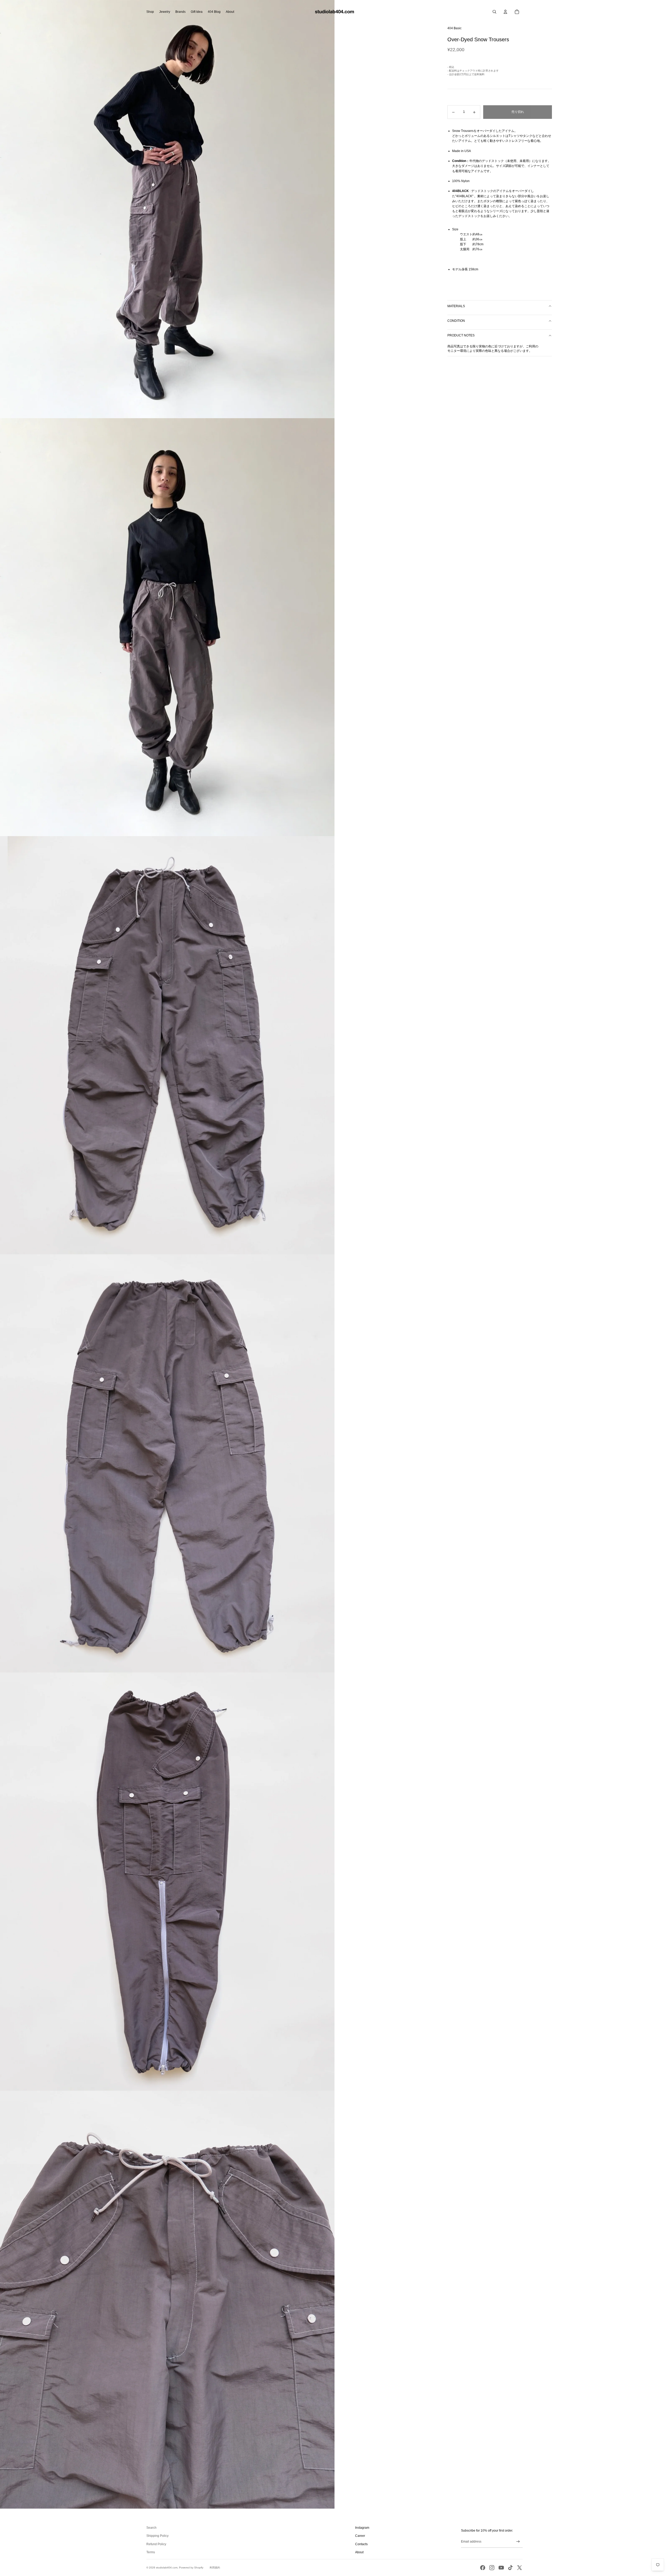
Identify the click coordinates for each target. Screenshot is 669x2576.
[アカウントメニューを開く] (505, 12)
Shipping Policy (157, 2536)
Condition (456, 321)
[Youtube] (501, 2568)
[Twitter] (520, 2568)
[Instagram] (492, 2568)
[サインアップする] (518, 2542)
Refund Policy (156, 2544)
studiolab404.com (167, 2568)
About (359, 2552)
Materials (456, 306)
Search (151, 2528)
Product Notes (461, 336)
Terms (151, 2552)
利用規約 (215, 2568)
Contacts (361, 2544)
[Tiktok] (510, 2568)
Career (360, 2536)
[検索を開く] (494, 12)
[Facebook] (483, 2568)
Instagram (362, 2528)
